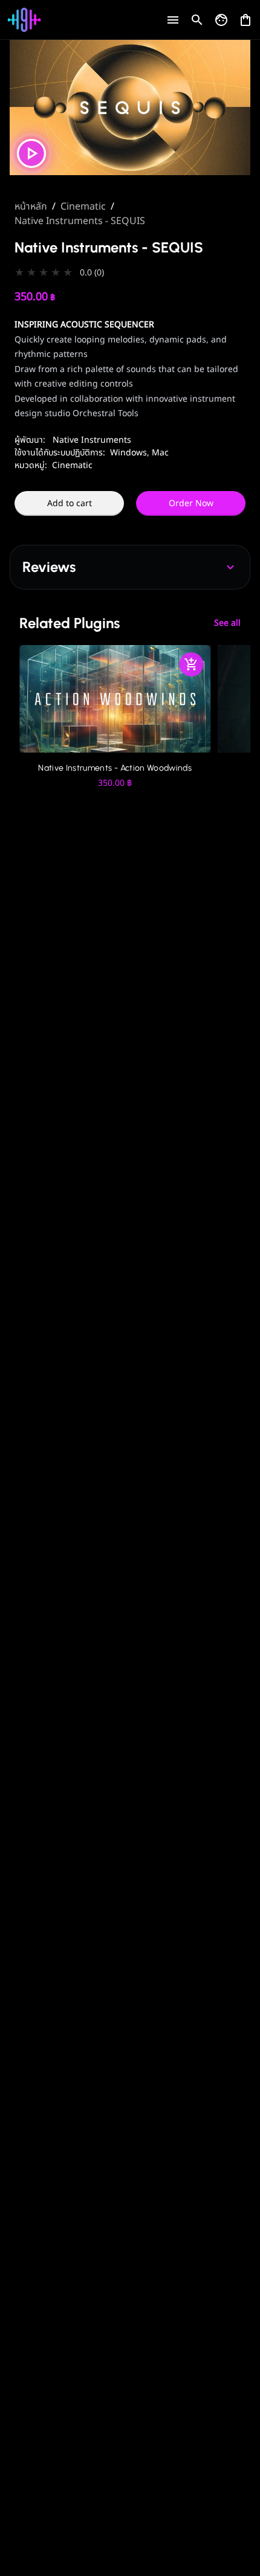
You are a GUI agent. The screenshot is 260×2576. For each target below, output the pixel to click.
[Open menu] (173, 20)
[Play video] (31, 153)
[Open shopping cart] (245, 17)
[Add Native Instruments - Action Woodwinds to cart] (191, 664)
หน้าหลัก (31, 207)
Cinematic (83, 207)
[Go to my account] (221, 20)
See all (227, 623)
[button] (130, 273)
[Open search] (197, 20)
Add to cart (70, 503)
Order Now (191, 503)
